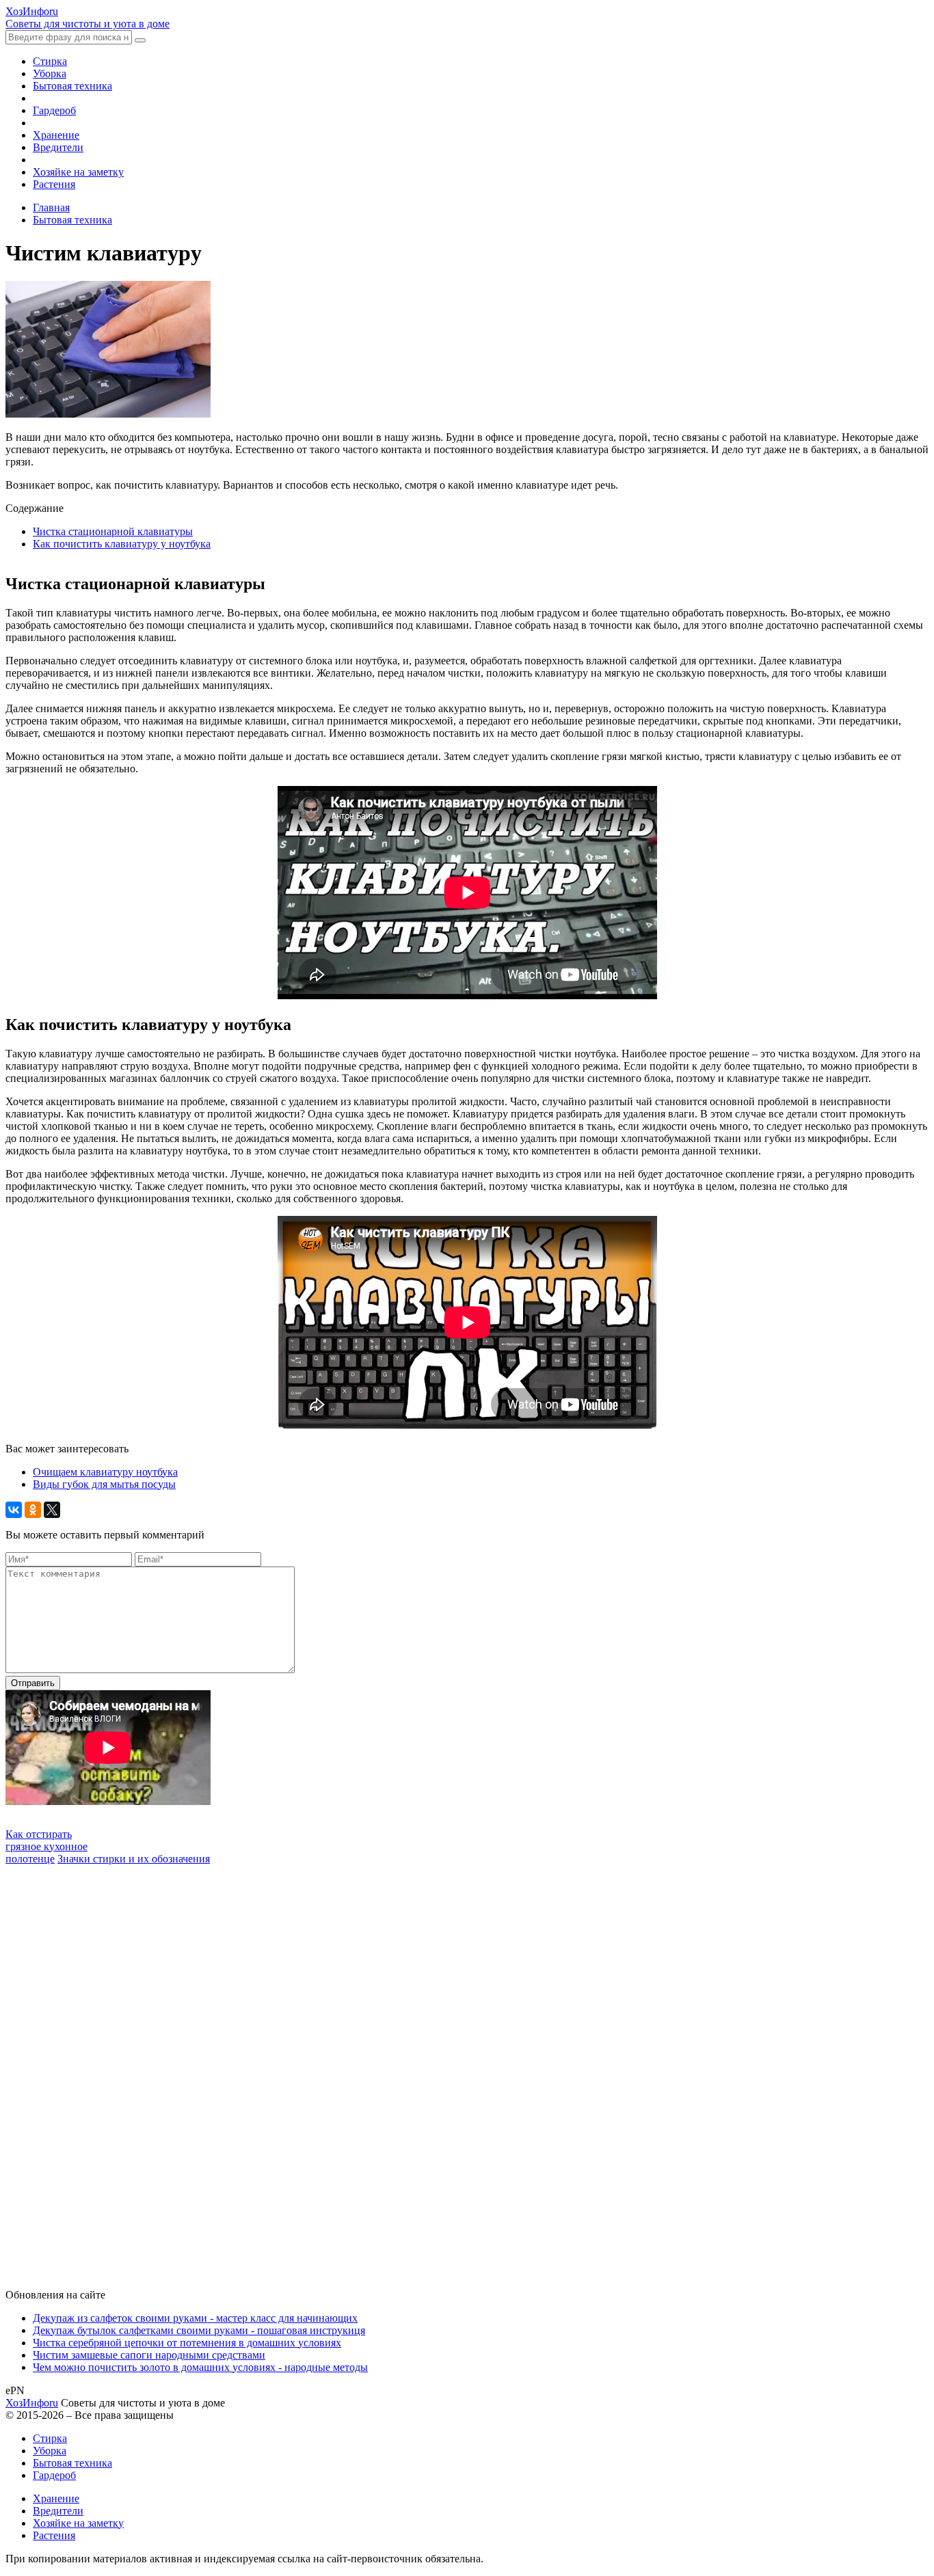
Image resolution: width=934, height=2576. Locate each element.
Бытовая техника (72, 86)
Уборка (50, 73)
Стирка (50, 61)
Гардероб (54, 110)
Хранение (56, 135)
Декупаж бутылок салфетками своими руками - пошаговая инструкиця (199, 2330)
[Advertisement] (108, 2070)
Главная (51, 207)
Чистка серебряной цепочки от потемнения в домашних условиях (187, 2343)
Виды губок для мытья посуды (104, 1484)
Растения (54, 184)
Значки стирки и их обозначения (134, 1859)
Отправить (33, 1683)
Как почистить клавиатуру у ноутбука (122, 544)
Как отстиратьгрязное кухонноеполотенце (46, 1846)
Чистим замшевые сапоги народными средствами (149, 2355)
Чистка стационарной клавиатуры (113, 531)
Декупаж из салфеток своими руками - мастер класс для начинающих (195, 2318)
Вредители (58, 147)
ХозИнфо (32, 2403)
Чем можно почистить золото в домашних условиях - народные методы (200, 2367)
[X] (52, 1510)
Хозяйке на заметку (78, 172)
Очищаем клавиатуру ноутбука (105, 1472)
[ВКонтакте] (14, 1510)
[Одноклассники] (33, 1510)
